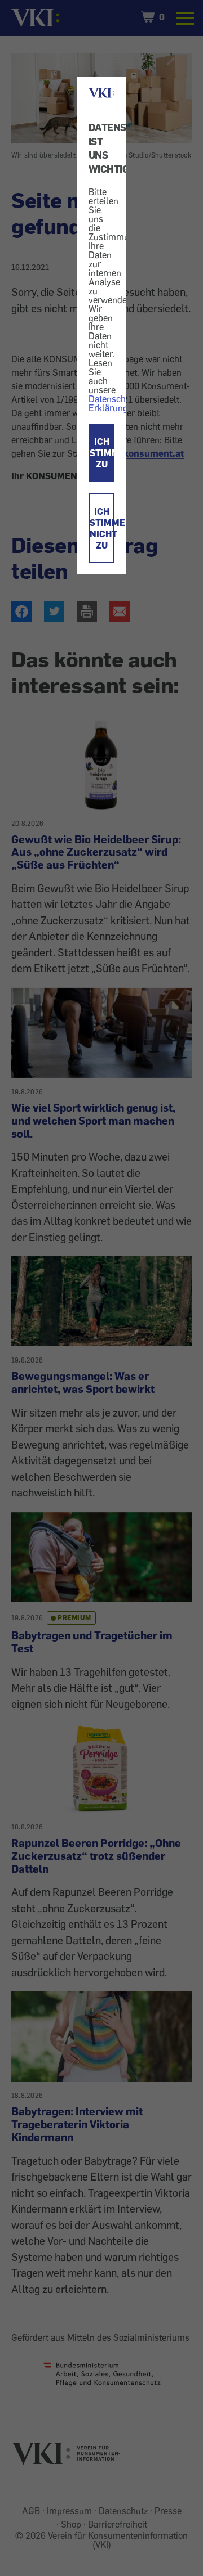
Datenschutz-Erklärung (115, 403)
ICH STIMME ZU (102, 453)
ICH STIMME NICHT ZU (102, 528)
